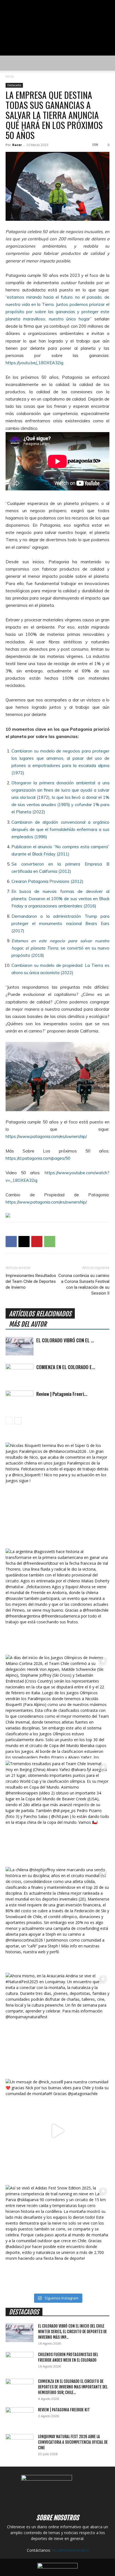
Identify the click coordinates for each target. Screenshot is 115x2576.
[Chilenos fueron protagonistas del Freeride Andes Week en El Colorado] (20, 2362)
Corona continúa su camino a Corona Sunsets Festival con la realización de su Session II (84, 1284)
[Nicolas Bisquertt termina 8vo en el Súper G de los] (57, 1494)
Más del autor (28, 1324)
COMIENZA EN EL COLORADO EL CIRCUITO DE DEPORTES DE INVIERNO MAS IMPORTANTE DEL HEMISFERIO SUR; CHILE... (73, 2387)
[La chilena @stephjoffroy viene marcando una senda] (57, 1919)
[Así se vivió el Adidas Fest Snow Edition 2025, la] (57, 2237)
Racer (17, 145)
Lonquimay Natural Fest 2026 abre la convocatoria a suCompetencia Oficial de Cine (73, 2442)
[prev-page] (9, 1421)
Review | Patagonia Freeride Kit (64, 2410)
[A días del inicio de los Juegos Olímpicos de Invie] (57, 1707)
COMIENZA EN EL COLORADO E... (66, 1367)
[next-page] (18, 1421)
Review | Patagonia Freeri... (62, 1394)
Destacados (14, 85)
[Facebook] (11, 1242)
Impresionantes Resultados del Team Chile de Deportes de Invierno (31, 1281)
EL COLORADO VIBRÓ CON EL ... (65, 1340)
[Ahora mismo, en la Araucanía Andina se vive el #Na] (57, 2025)
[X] (24, 1242)
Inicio (10, 76)
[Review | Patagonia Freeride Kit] (20, 1400)
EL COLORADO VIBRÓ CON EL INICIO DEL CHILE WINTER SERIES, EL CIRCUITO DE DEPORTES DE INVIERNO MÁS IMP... (72, 2332)
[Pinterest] (37, 1242)
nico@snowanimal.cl (70, 2550)
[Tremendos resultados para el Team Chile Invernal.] (57, 1813)
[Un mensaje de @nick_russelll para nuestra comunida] (57, 2131)
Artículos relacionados (40, 1314)
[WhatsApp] (50, 1242)
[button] (9, 63)
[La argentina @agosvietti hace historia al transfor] (57, 1600)
